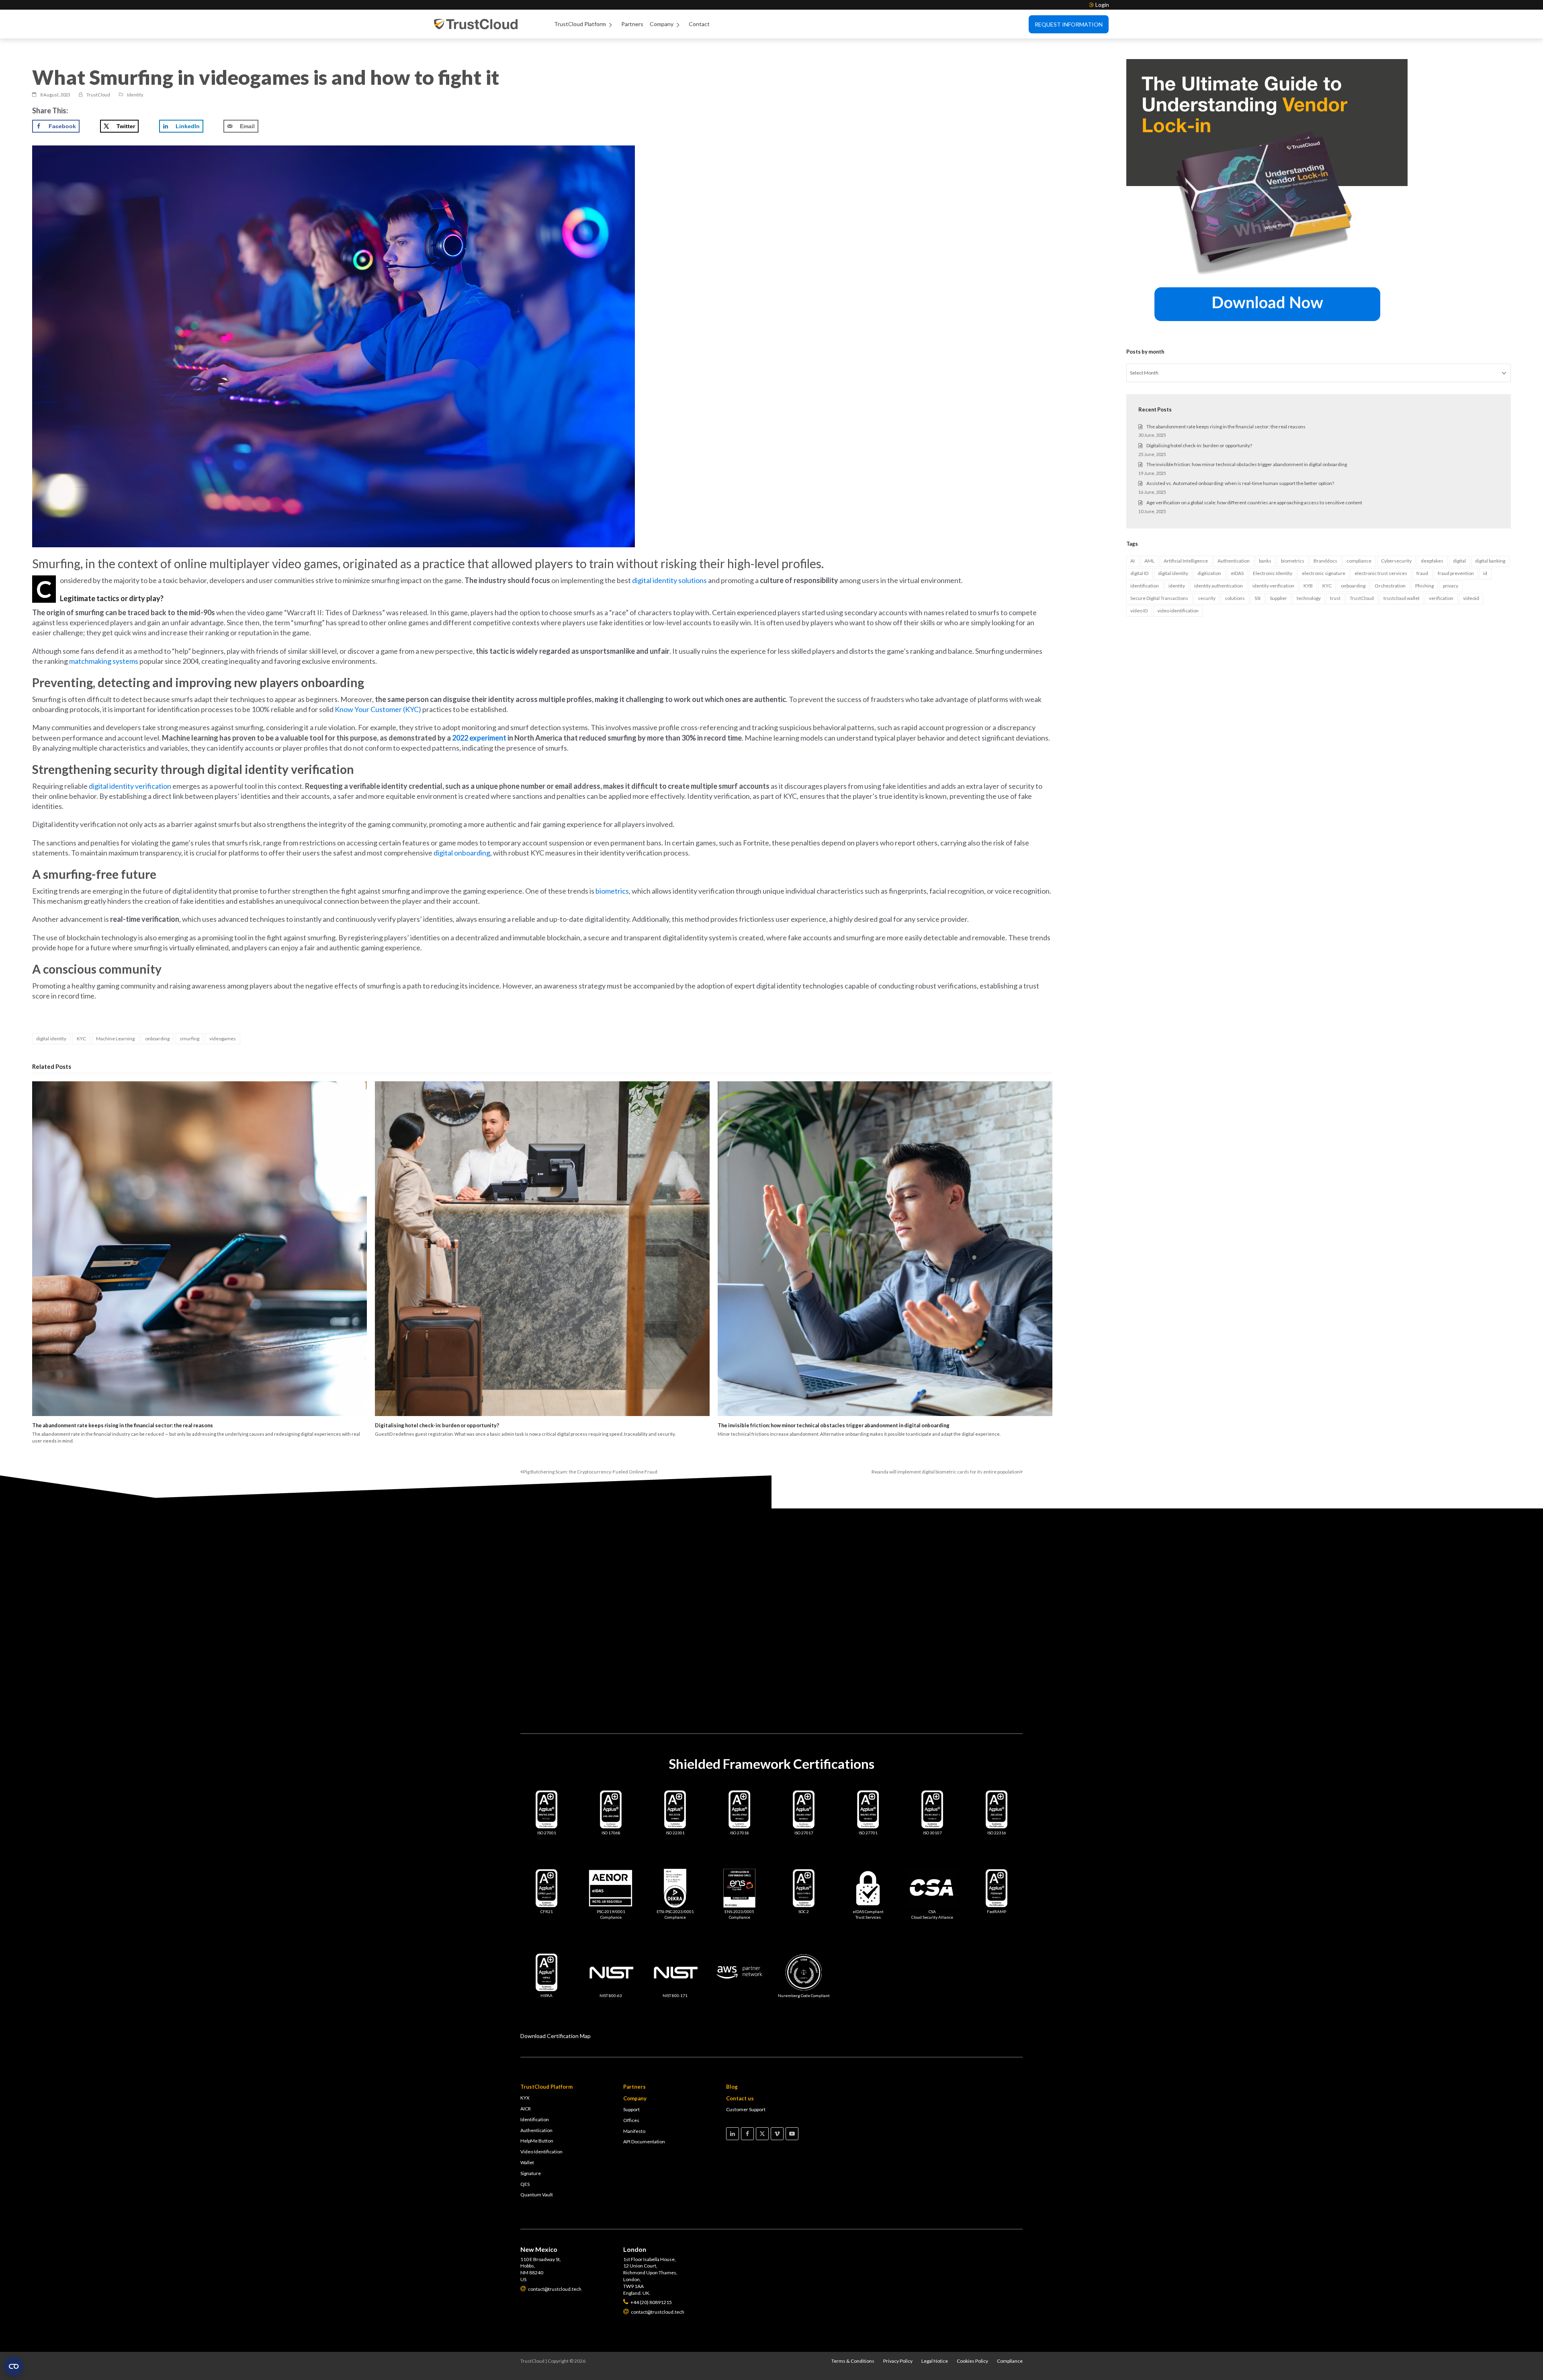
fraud (1422, 573)
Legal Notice (935, 2361)
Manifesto (634, 2131)
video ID (1139, 611)
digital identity (51, 1039)
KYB (1308, 586)
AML (1149, 561)
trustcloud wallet (1402, 598)
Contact (699, 24)
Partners (632, 24)
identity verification (1273, 586)
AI (1133, 561)
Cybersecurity (1396, 561)
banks (1265, 561)
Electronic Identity (1273, 573)
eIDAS (1237, 573)
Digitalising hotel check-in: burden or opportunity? (437, 1425)
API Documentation (644, 2142)
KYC (81, 1039)
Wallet (527, 2162)
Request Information (1069, 24)
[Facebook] (747, 2134)
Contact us (740, 2098)
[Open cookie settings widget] (14, 2366)
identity (1177, 586)
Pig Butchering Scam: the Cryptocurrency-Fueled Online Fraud (589, 1472)
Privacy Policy (898, 2361)
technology (1309, 598)
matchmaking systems (104, 661)
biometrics (612, 891)
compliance (1359, 561)
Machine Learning (115, 1039)
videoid (1471, 598)
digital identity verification (130, 786)
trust (1335, 598)
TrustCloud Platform (580, 24)
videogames (223, 1039)
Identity (135, 95)
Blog (732, 2087)
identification (1145, 586)
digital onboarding (462, 853)
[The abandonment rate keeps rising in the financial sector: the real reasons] (200, 1249)
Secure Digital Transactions (1159, 598)
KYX (525, 2098)
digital (1459, 561)
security (1207, 598)
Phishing (1424, 586)
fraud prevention (1456, 573)
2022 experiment (479, 738)
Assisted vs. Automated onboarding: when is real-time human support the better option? (1240, 483)
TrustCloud (1362, 598)
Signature (531, 2173)
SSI (1258, 598)
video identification (1178, 611)
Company (662, 24)
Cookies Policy (972, 2361)
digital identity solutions (669, 580)
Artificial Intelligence (1186, 561)
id (1485, 573)
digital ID (1139, 573)
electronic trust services (1381, 573)
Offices (631, 2120)
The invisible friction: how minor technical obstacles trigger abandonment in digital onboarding (834, 1425)
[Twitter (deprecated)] (762, 2134)
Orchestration (1390, 586)
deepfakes (1432, 561)
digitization (1209, 573)
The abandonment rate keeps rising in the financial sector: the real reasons (123, 1425)
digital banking (1490, 561)
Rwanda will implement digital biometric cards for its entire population (946, 1472)
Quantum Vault (537, 2195)
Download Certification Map (556, 2036)
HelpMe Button (537, 2141)
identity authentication (1219, 586)
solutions (1235, 598)
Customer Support (746, 2109)
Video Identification (541, 2152)
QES (525, 2184)
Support (631, 2109)
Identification (535, 2119)
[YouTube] (792, 2134)
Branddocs (1325, 561)
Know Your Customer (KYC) (378, 709)
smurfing (189, 1039)
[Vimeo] (777, 2134)
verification (1441, 598)
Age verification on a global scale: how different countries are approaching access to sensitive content (1254, 502)
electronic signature (1324, 573)
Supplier (1278, 598)
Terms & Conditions (853, 2361)
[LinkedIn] (733, 2134)
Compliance (1010, 2361)
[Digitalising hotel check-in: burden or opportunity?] (542, 1249)
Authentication (1234, 561)
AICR (526, 2109)
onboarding (157, 1039)
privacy (1451, 586)
